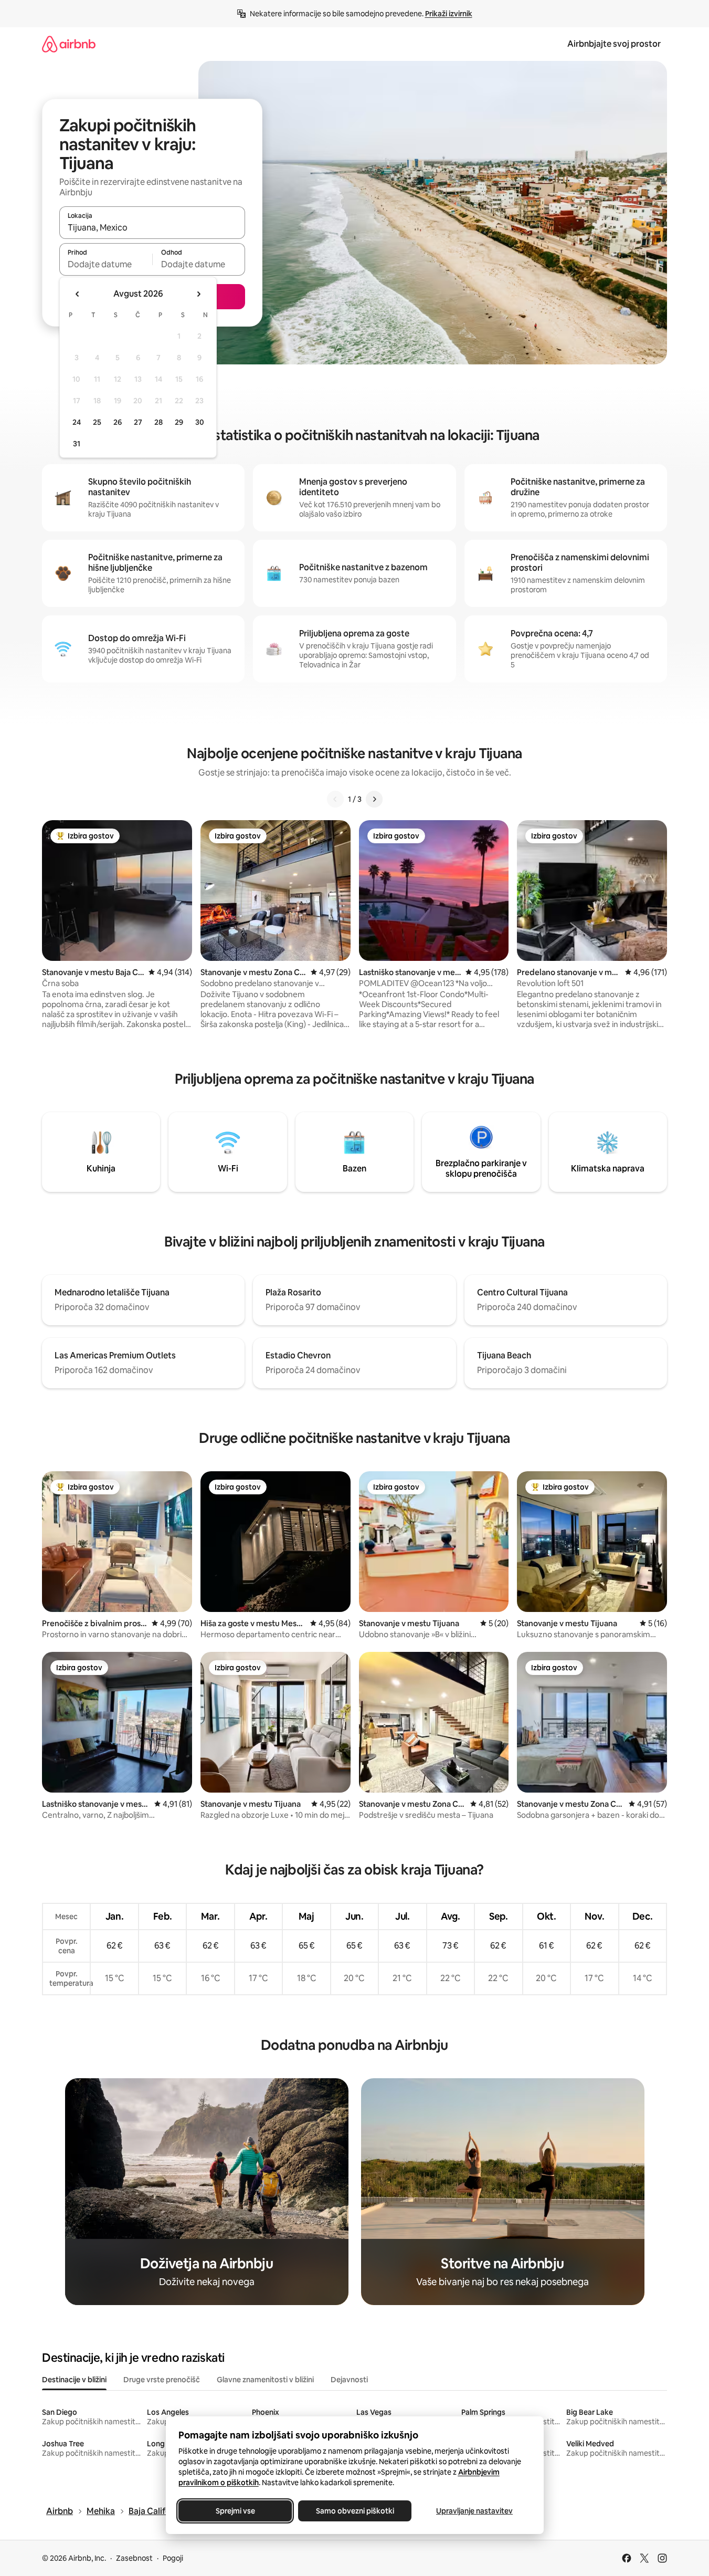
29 (179, 422)
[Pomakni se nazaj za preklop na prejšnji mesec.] (78, 294)
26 (118, 422)
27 (138, 422)
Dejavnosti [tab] (349, 2380)
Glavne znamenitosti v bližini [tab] (265, 2380)
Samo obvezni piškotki (354, 2511)
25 (97, 422)
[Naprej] (374, 799)
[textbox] (106, 264)
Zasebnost (134, 2558)
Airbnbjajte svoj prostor (614, 44)
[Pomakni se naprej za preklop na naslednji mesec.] (198, 294)
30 (200, 422)
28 (158, 422)
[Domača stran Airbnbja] (69, 44)
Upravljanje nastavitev (474, 2511)
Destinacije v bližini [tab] (74, 2380)
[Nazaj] (335, 799)
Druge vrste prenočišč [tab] (162, 2380)
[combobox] (152, 227)
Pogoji (173, 2558)
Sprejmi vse (235, 2511)
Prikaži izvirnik (449, 14)
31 (77, 444)
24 (77, 422)
